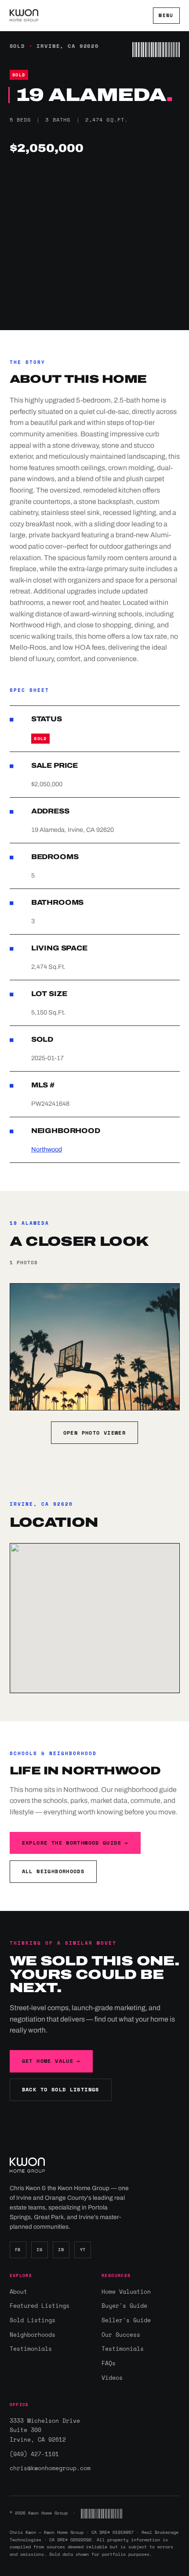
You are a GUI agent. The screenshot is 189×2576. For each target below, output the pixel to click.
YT (83, 2250)
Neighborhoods (33, 2335)
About (18, 2292)
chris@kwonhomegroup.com (49, 2468)
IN (61, 2250)
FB (18, 2250)
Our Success (121, 2335)
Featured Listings (40, 2306)
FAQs (109, 2363)
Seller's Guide (126, 2320)
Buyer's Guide (124, 2306)
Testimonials (31, 2349)
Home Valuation (126, 2292)
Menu (166, 15)
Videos (112, 2378)
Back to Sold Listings (61, 2089)
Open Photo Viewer (95, 1433)
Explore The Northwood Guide (75, 1843)
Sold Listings (33, 2320)
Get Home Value (51, 2061)
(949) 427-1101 (34, 2454)
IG (39, 2250)
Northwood (47, 1149)
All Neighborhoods (53, 1871)
